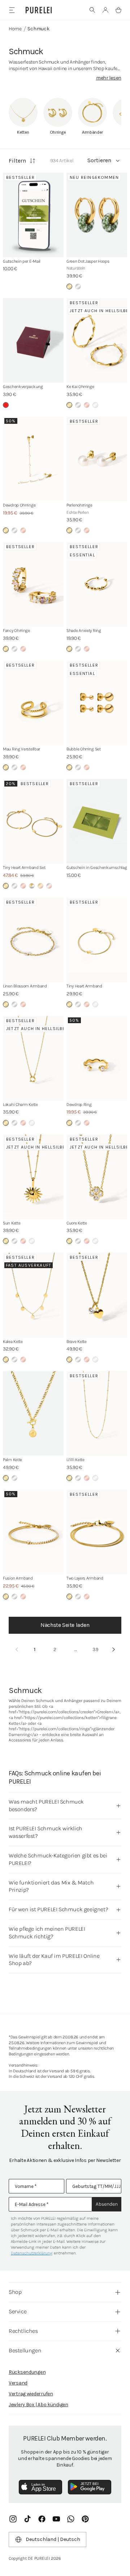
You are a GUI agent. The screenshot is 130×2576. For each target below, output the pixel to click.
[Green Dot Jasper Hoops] (97, 215)
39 (96, 1649)
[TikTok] (27, 2519)
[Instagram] (13, 2519)
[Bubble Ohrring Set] (97, 703)
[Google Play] (90, 2487)
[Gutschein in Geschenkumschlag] (97, 821)
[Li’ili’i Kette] (97, 1413)
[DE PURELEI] (39, 10)
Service (18, 2311)
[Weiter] (113, 1650)
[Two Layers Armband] (97, 1532)
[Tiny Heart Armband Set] (33, 821)
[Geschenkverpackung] (33, 340)
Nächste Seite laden (65, 1625)
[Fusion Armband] (33, 1532)
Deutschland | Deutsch (53, 2539)
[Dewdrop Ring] (97, 1058)
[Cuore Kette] (97, 1177)
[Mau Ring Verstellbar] (33, 703)
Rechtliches (23, 2331)
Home (15, 29)
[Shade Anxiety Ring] (97, 584)
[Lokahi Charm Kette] (33, 1058)
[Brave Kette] (97, 1295)
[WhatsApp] (71, 2519)
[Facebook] (42, 2519)
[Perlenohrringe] (97, 459)
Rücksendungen (27, 2372)
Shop (15, 2292)
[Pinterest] (85, 2519)
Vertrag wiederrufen (31, 2394)
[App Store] (40, 2487)
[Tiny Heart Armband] (97, 940)
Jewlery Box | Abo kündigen (38, 2405)
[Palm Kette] (33, 1413)
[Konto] (105, 10)
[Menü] (12, 10)
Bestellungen (25, 2350)
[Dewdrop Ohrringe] (33, 459)
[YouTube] (56, 2519)
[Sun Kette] (33, 1177)
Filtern (17, 161)
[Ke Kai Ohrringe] (97, 340)
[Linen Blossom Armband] (33, 940)
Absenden (107, 2204)
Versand (18, 2383)
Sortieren (99, 160)
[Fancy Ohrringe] (33, 584)
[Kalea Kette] (33, 1295)
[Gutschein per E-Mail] (33, 215)
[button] (92, 10)
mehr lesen (109, 78)
